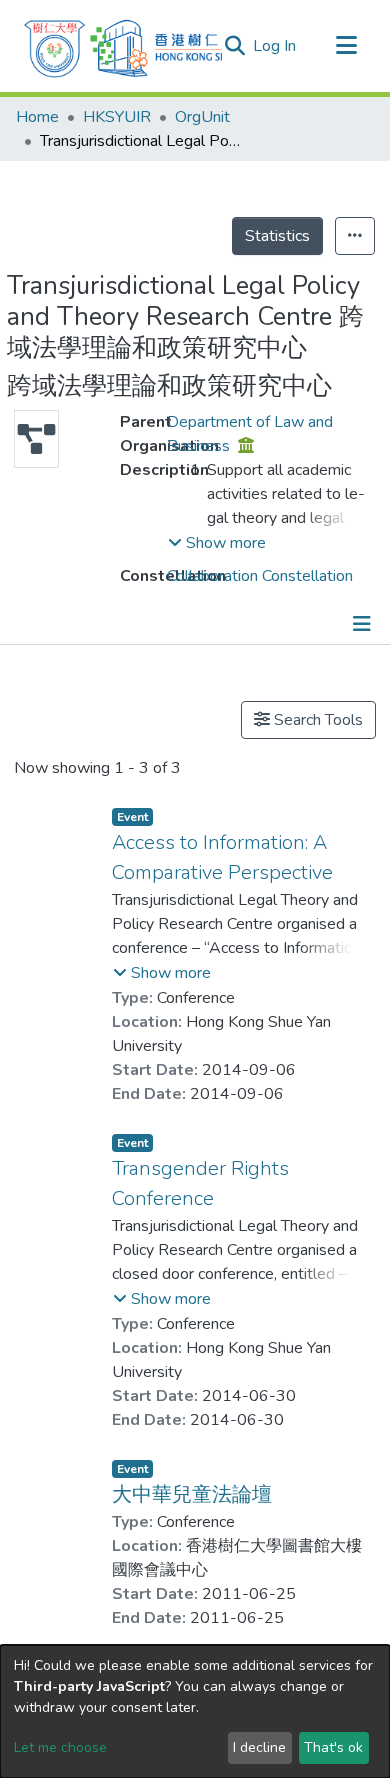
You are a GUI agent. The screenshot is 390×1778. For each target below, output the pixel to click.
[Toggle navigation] (346, 46)
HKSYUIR (117, 117)
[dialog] (195, 1711)
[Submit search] (234, 46)
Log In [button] (275, 46)
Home (37, 117)
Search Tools (316, 720)
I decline (259, 1747)
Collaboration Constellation (260, 576)
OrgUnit (202, 117)
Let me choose (60, 1747)
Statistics (277, 236)
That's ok (333, 1747)
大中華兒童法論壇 (192, 1494)
